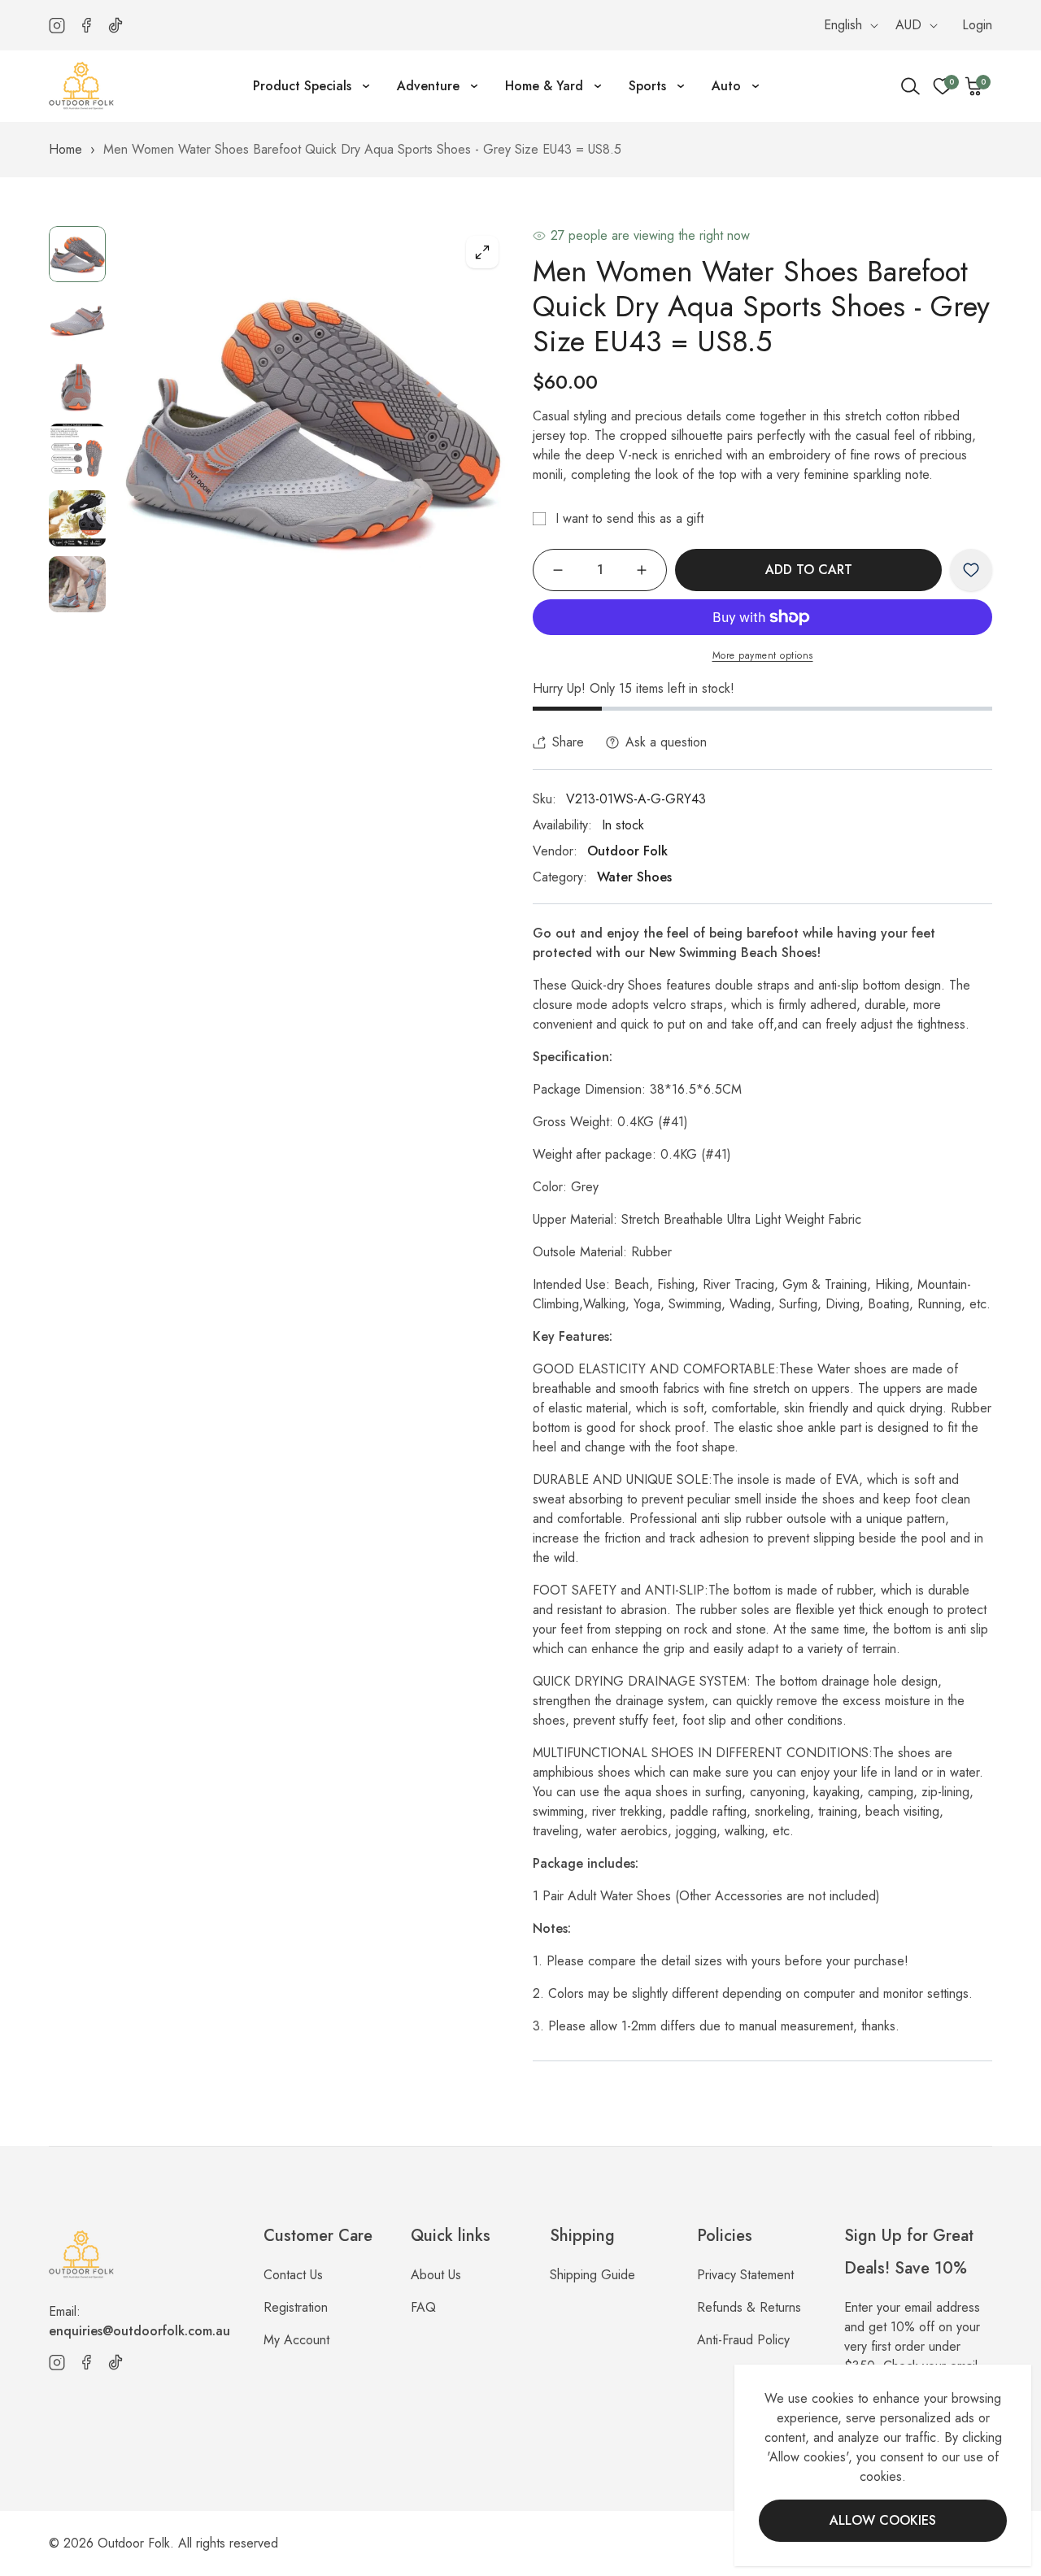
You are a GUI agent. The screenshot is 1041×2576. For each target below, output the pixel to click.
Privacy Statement (745, 2275)
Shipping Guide (592, 2275)
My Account (296, 2340)
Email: (139, 2321)
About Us (436, 2275)
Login (977, 25)
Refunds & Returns (749, 2307)
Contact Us (293, 2275)
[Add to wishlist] (971, 570)
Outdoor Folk (627, 851)
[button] (974, 86)
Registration (296, 2307)
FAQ (423, 2307)
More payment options (763, 655)
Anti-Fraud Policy (743, 2340)
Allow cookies (883, 2520)
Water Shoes (634, 877)
